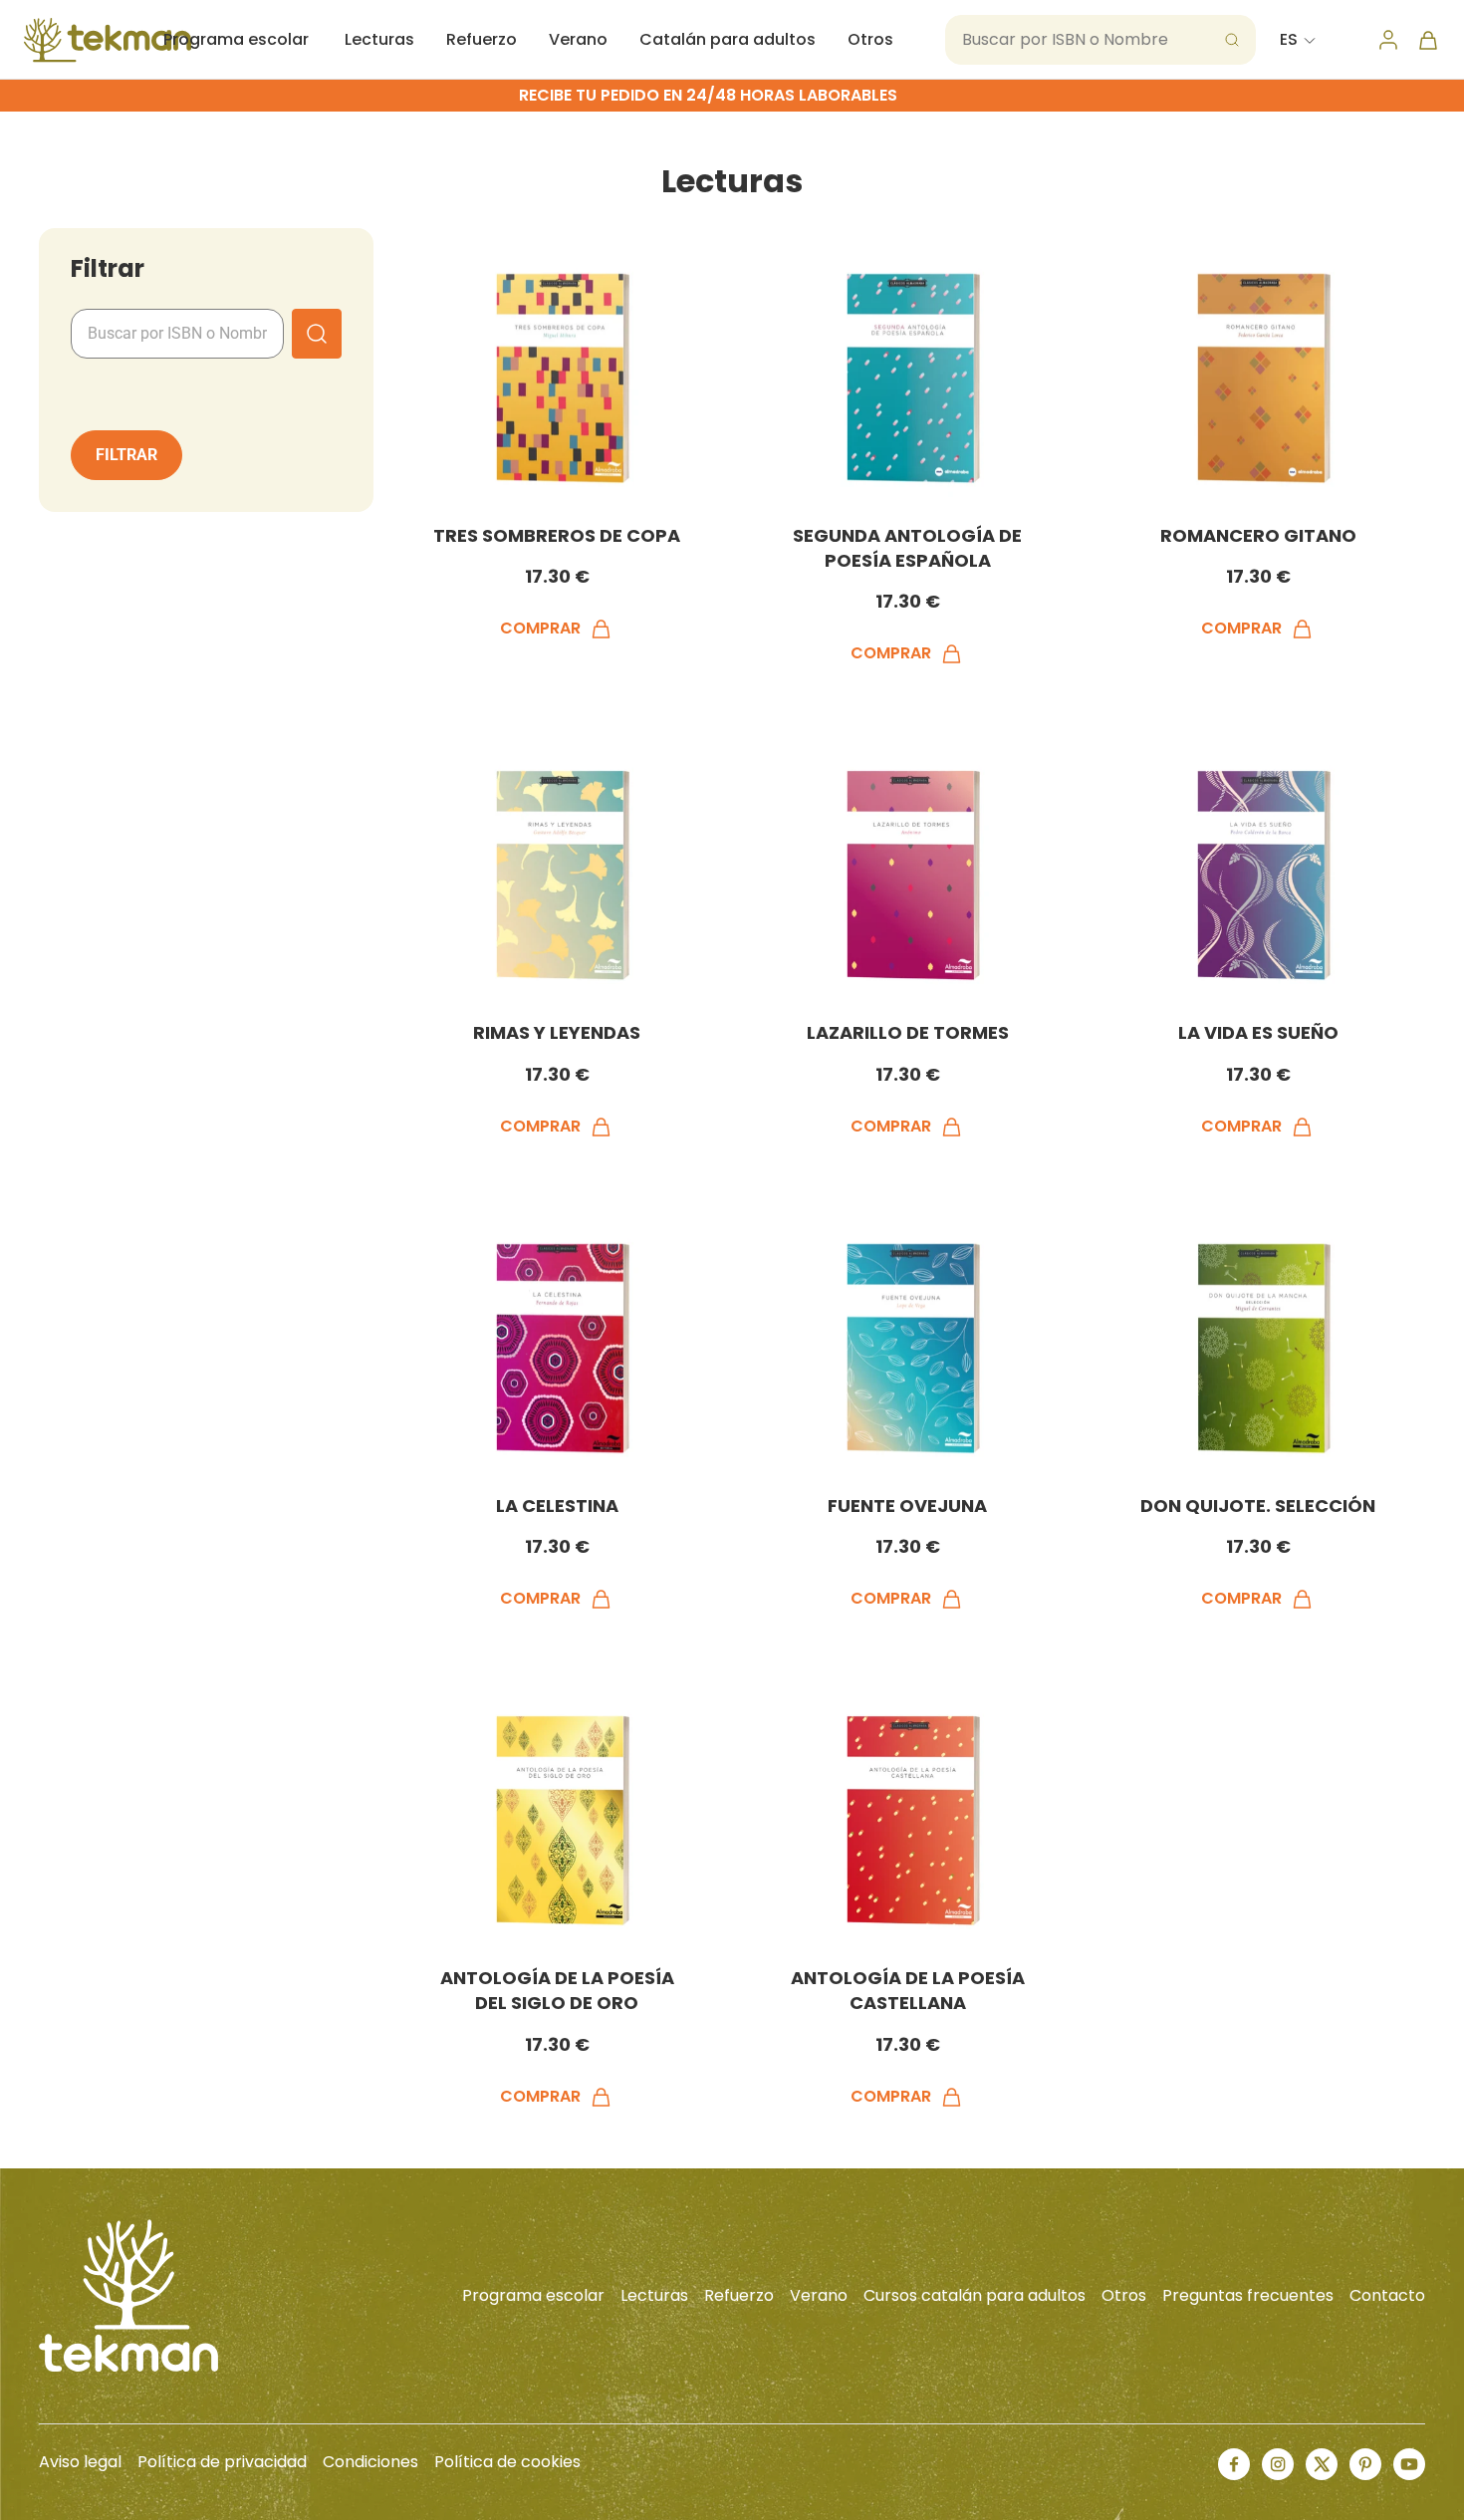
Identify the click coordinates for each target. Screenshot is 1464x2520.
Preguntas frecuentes (1248, 2295)
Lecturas (379, 39)
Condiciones (370, 2462)
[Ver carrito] (1428, 40)
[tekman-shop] (108, 40)
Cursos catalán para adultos (975, 2295)
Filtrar (126, 455)
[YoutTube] (1409, 2464)
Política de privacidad (222, 2462)
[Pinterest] (1365, 2464)
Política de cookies (507, 2462)
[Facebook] (1234, 2464)
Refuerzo (482, 39)
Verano (578, 39)
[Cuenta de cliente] (1388, 40)
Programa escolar (236, 39)
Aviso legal (80, 2462)
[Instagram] (1278, 2464)
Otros (870, 39)
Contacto (1387, 2295)
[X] (1322, 2464)
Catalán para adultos (728, 39)
